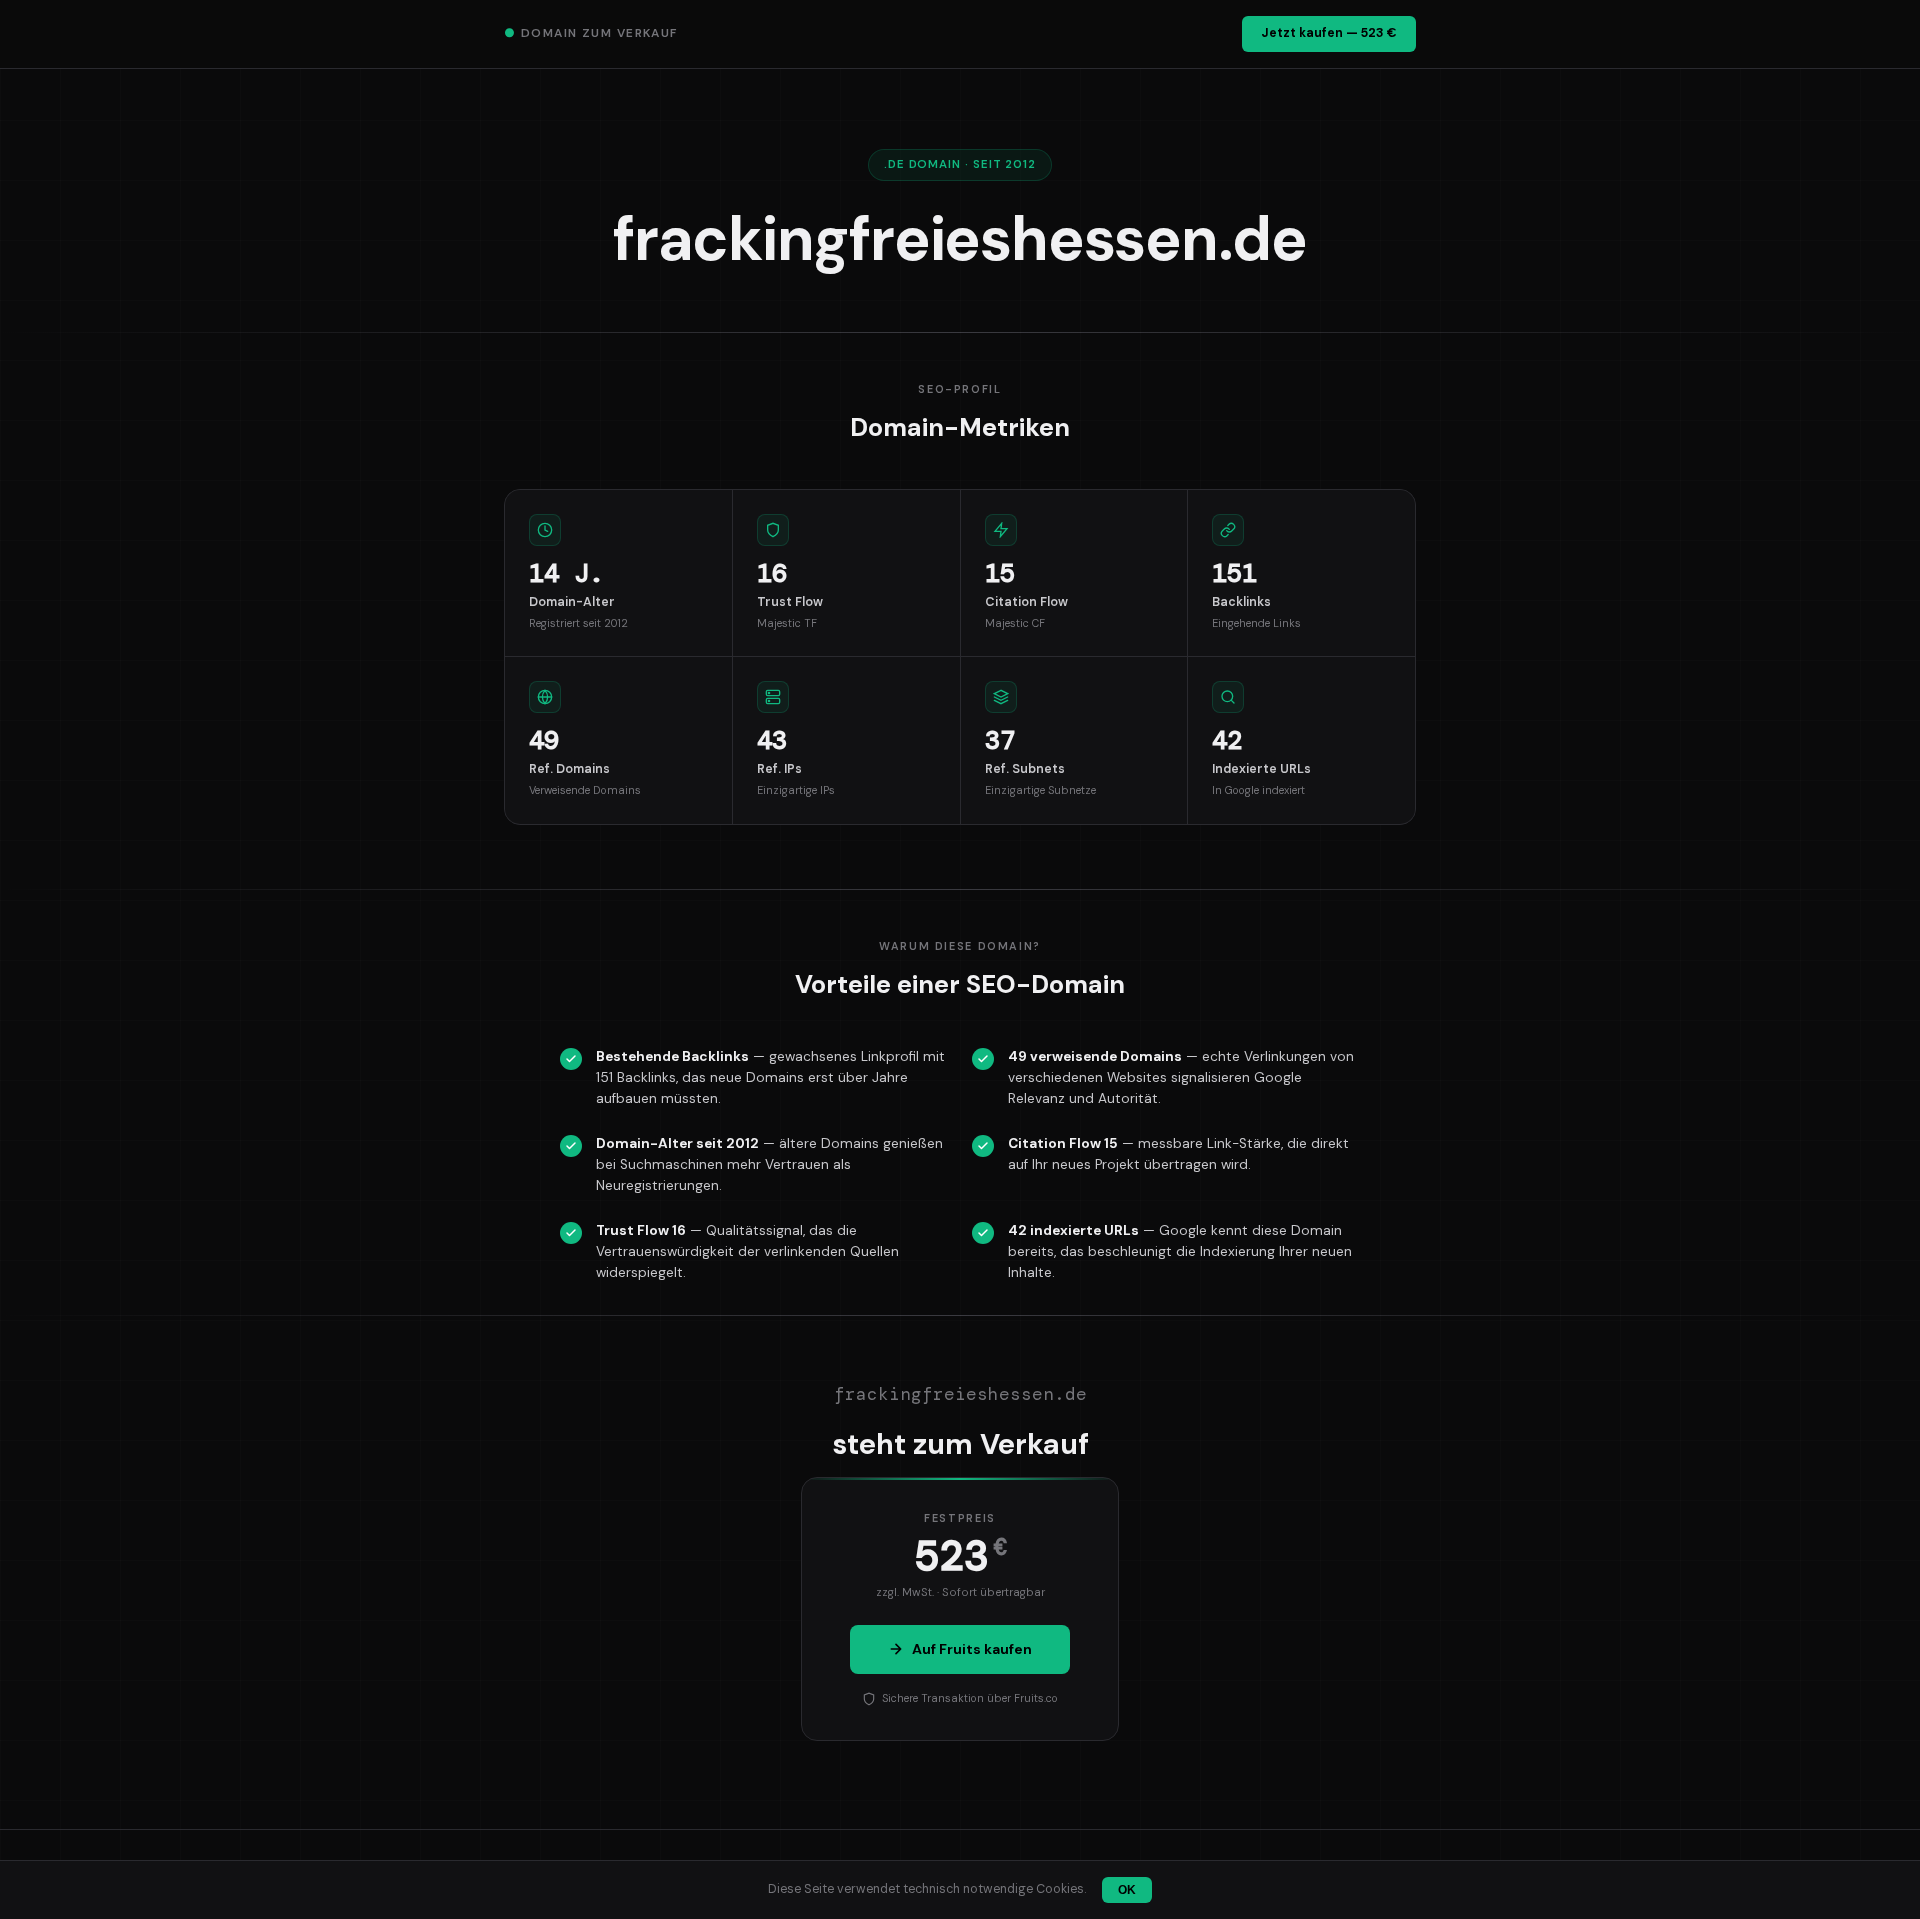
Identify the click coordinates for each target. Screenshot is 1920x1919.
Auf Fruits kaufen (972, 1649)
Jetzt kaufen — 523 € (1329, 33)
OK (1127, 1890)
